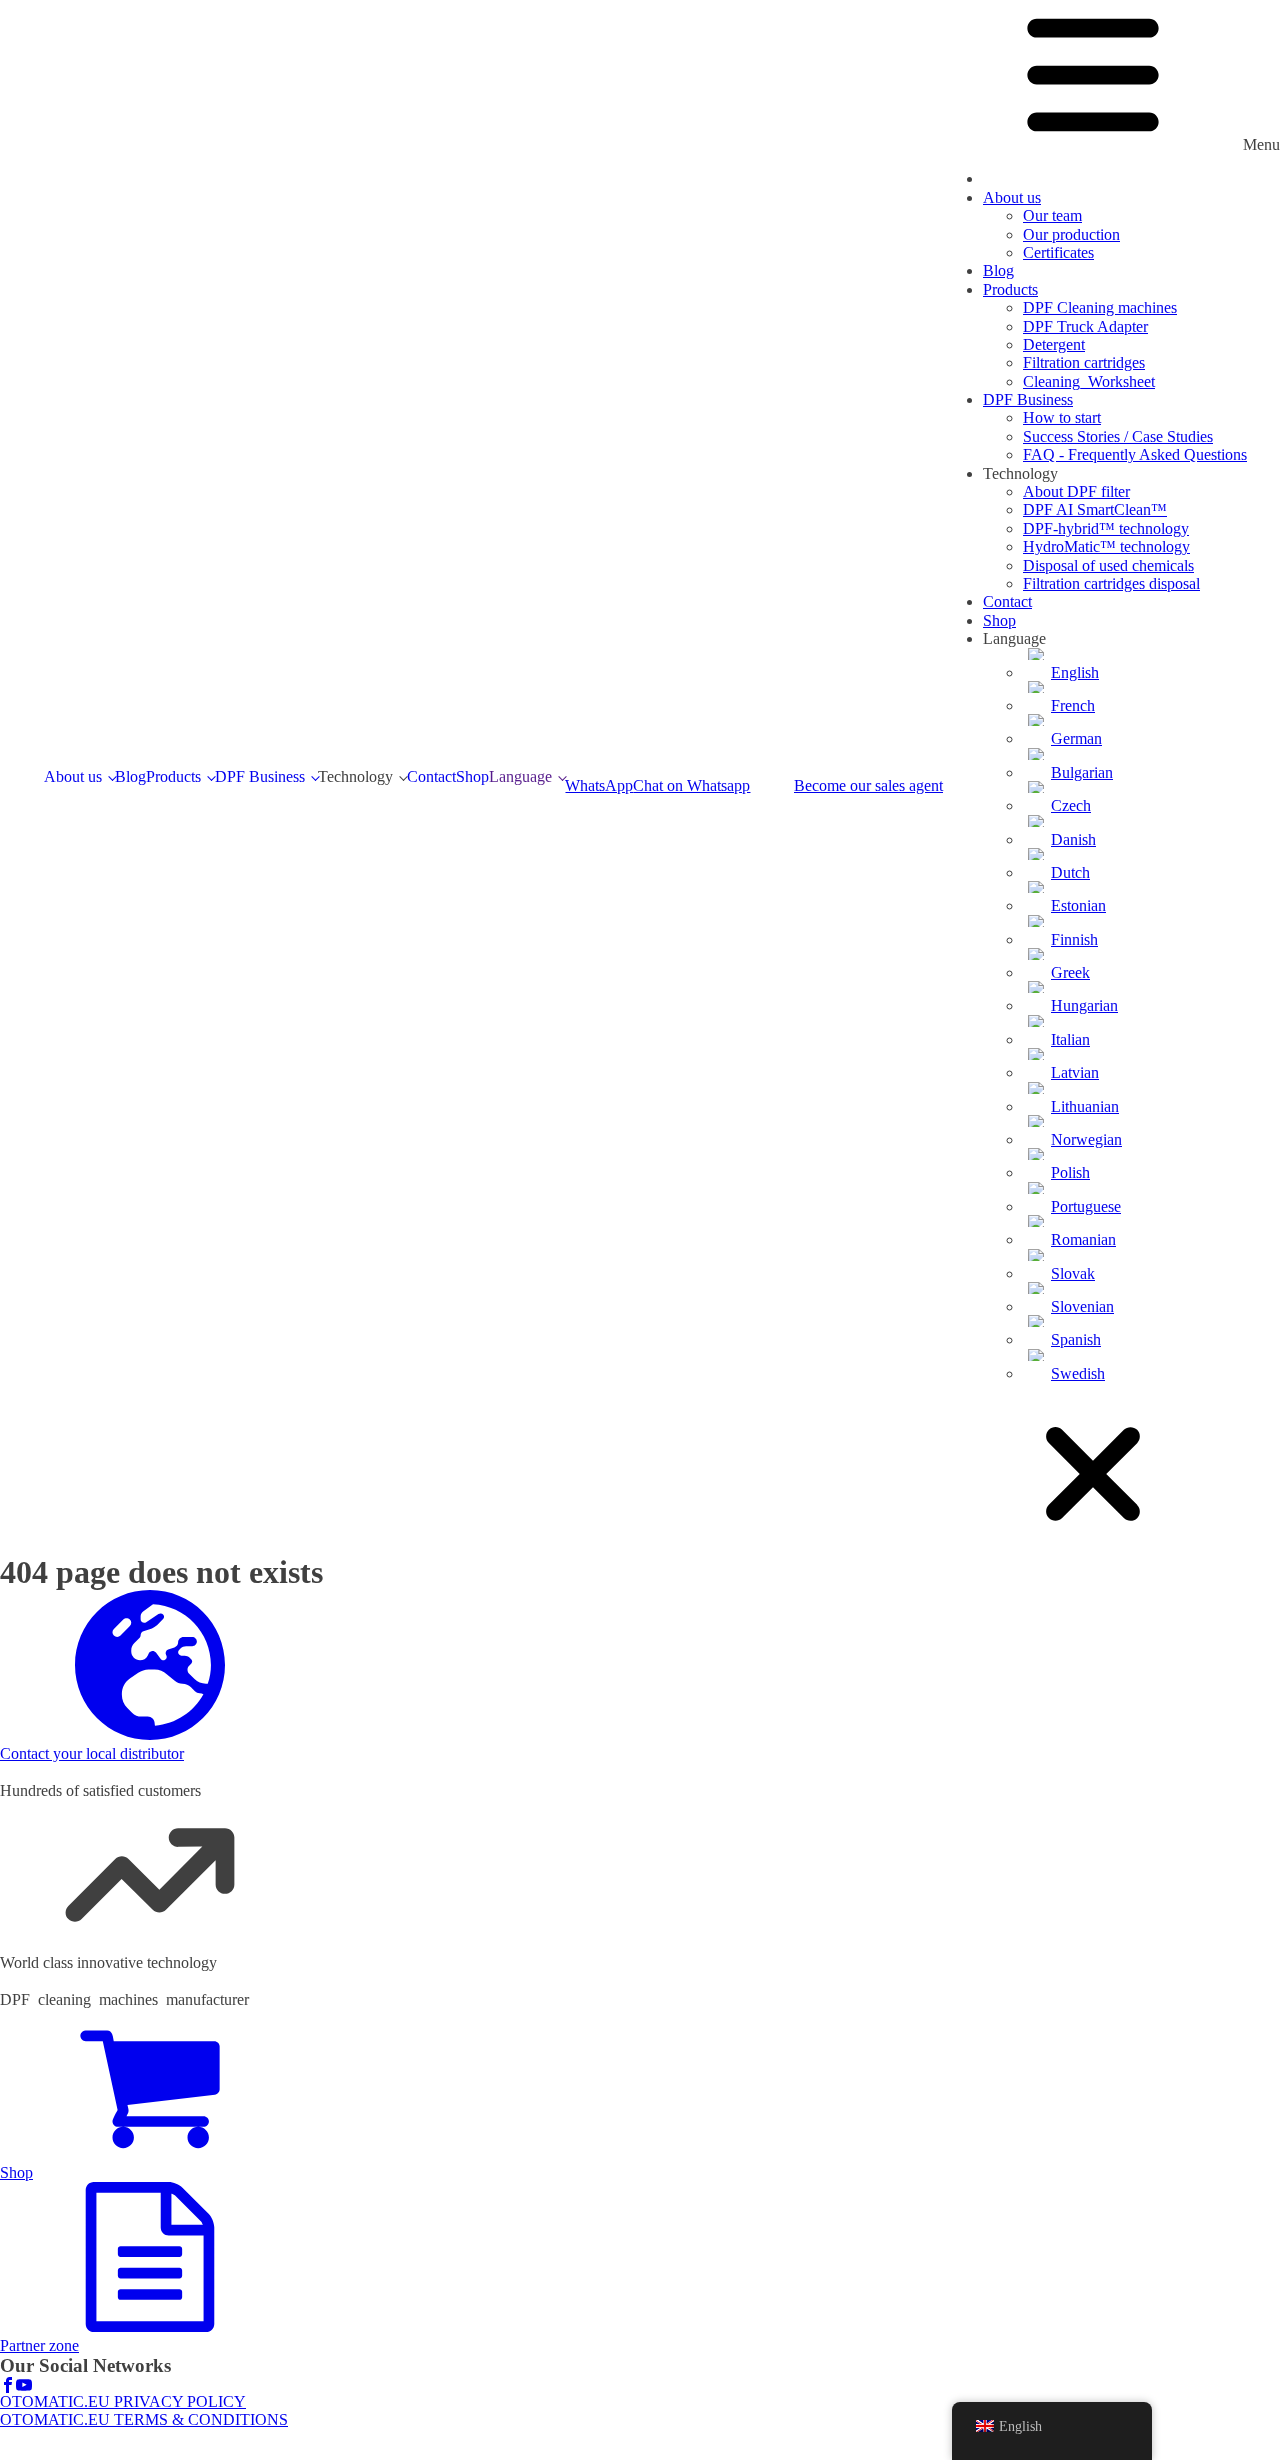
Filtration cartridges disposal (1111, 583)
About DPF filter (1076, 491)
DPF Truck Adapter (1085, 326)
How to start (1062, 417)
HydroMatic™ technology (1106, 546)
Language (520, 776)
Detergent (1054, 344)
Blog (130, 776)
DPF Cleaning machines (1100, 307)
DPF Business (260, 776)
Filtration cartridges (1084, 362)
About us (73, 776)
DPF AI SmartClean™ (1095, 509)
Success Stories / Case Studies (1118, 436)
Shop (472, 776)
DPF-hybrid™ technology (1106, 528)
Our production (1071, 234)
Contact (431, 776)
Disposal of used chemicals (1108, 565)
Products (173, 776)
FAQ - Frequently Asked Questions (1135, 454)
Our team (1052, 215)
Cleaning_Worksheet (1089, 381)
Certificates (1058, 252)
